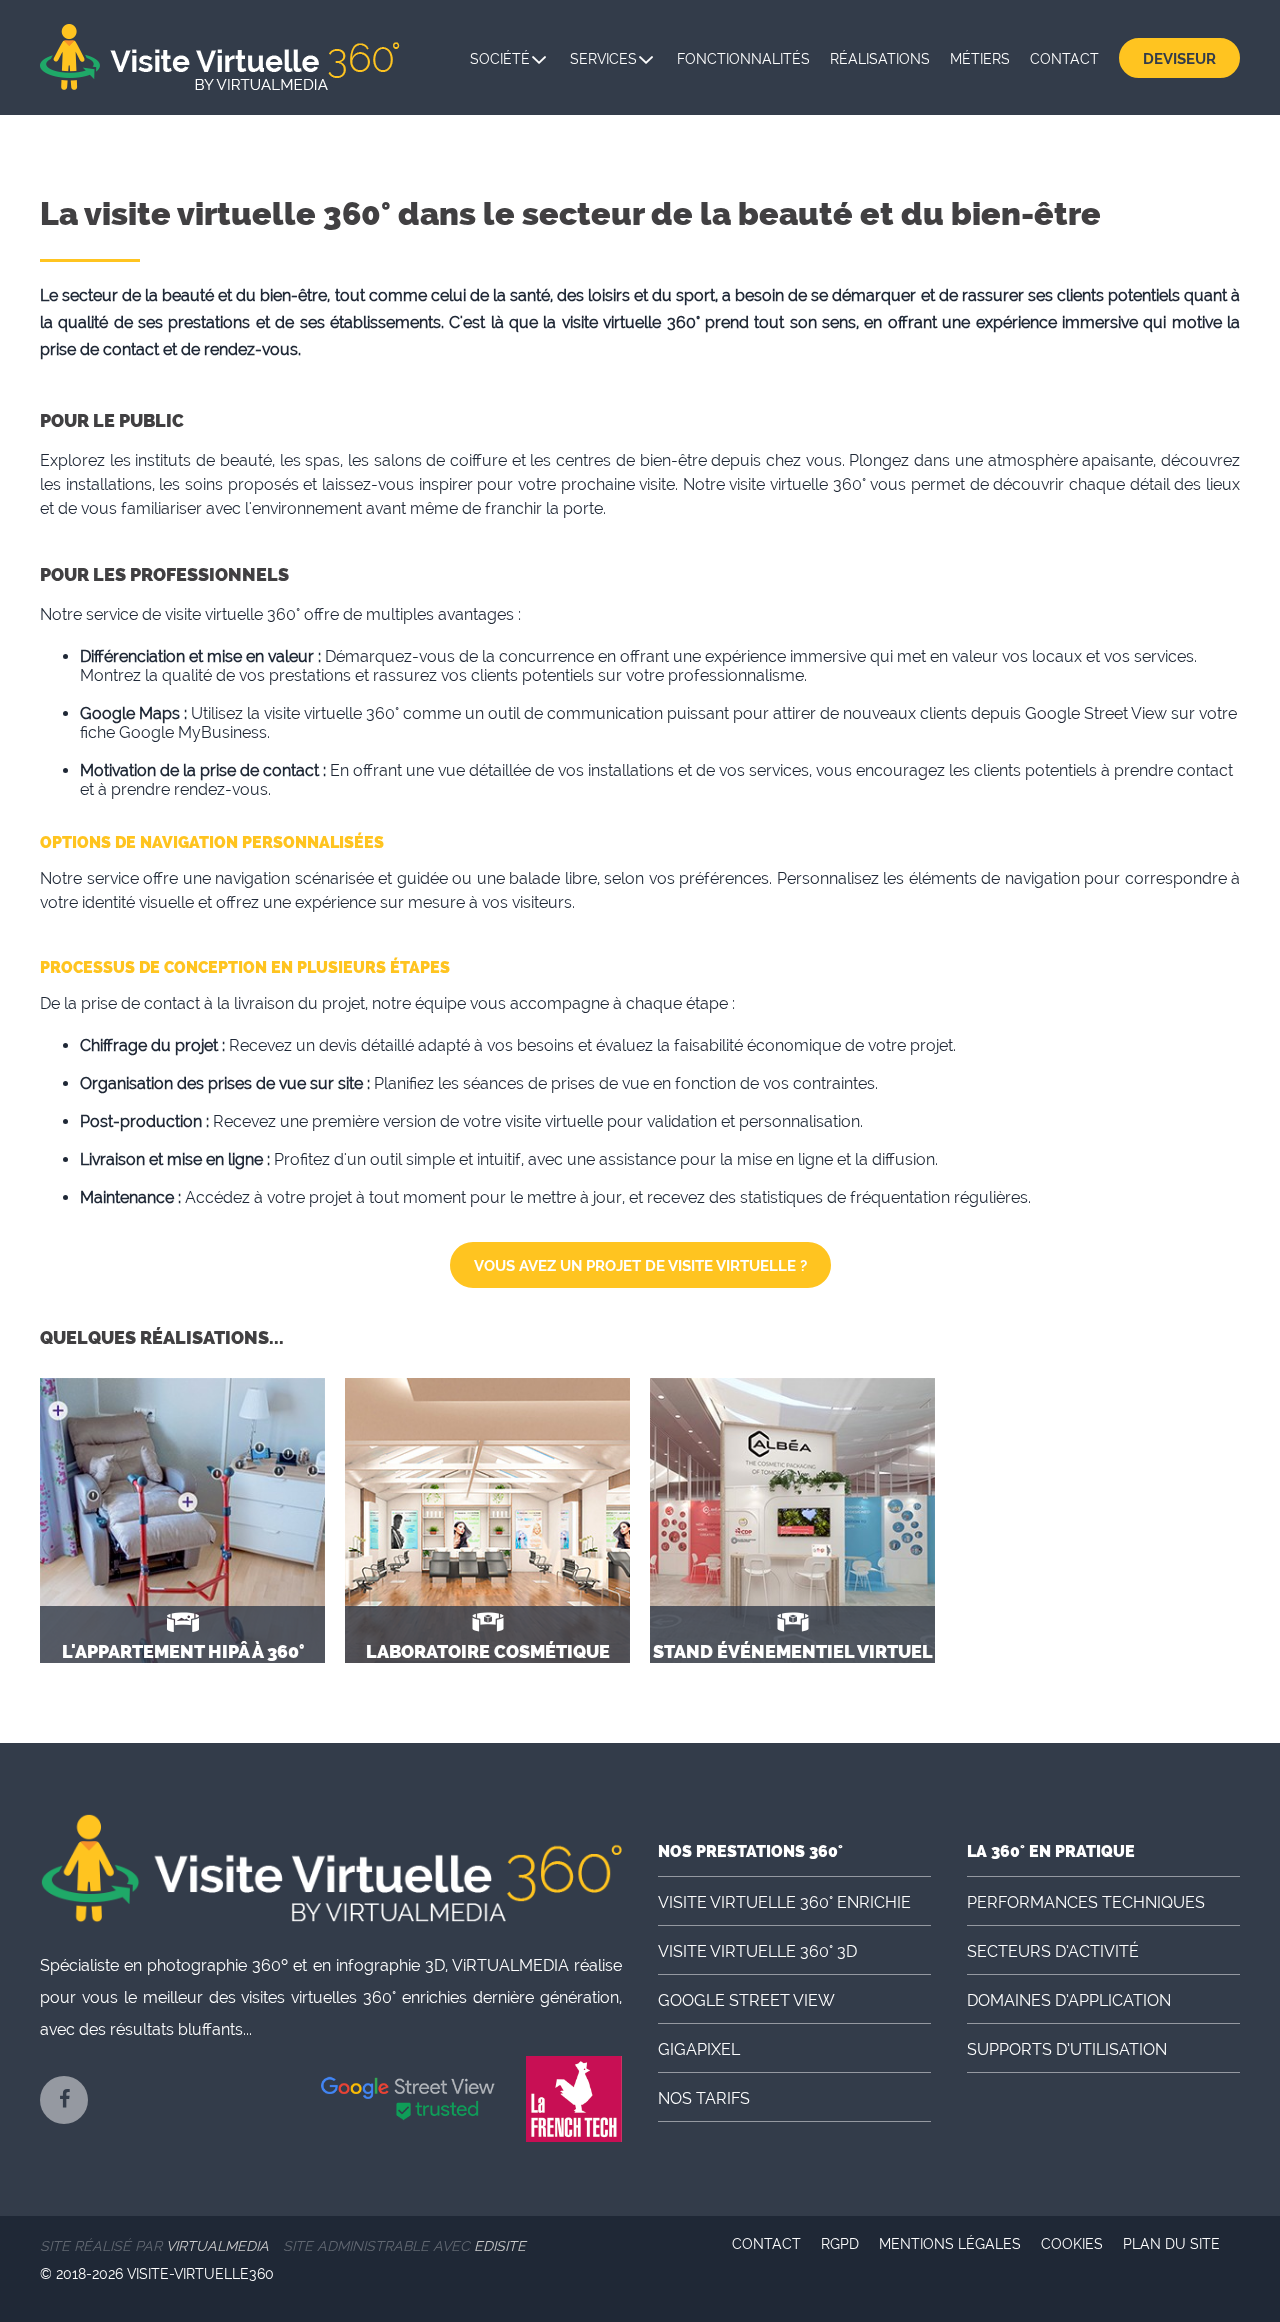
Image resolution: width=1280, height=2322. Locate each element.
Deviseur (1179, 59)
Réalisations (880, 59)
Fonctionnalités (743, 59)
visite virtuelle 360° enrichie (784, 1902)
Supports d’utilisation (1067, 2049)
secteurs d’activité (1053, 1951)
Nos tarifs (704, 2098)
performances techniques (1086, 1902)
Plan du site (1171, 2244)
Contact (1064, 59)
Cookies (1072, 2244)
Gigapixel (699, 2049)
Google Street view (746, 2000)
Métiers (980, 59)
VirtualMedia (217, 2246)
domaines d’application (1069, 2000)
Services (603, 59)
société (500, 59)
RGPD (840, 2244)
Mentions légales (950, 2244)
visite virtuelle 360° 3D (757, 1951)
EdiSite (500, 2246)
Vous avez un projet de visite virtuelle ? (640, 1266)
